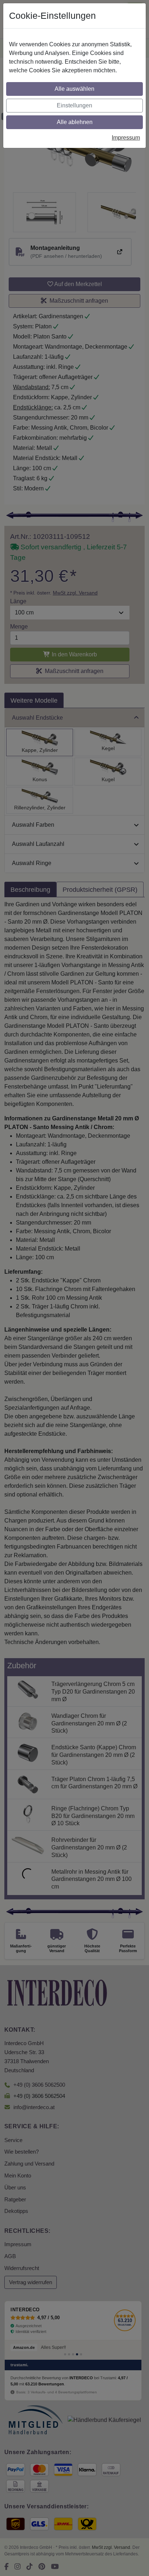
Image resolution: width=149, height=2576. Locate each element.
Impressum (126, 138)
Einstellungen (74, 105)
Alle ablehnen (75, 122)
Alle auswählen (74, 89)
